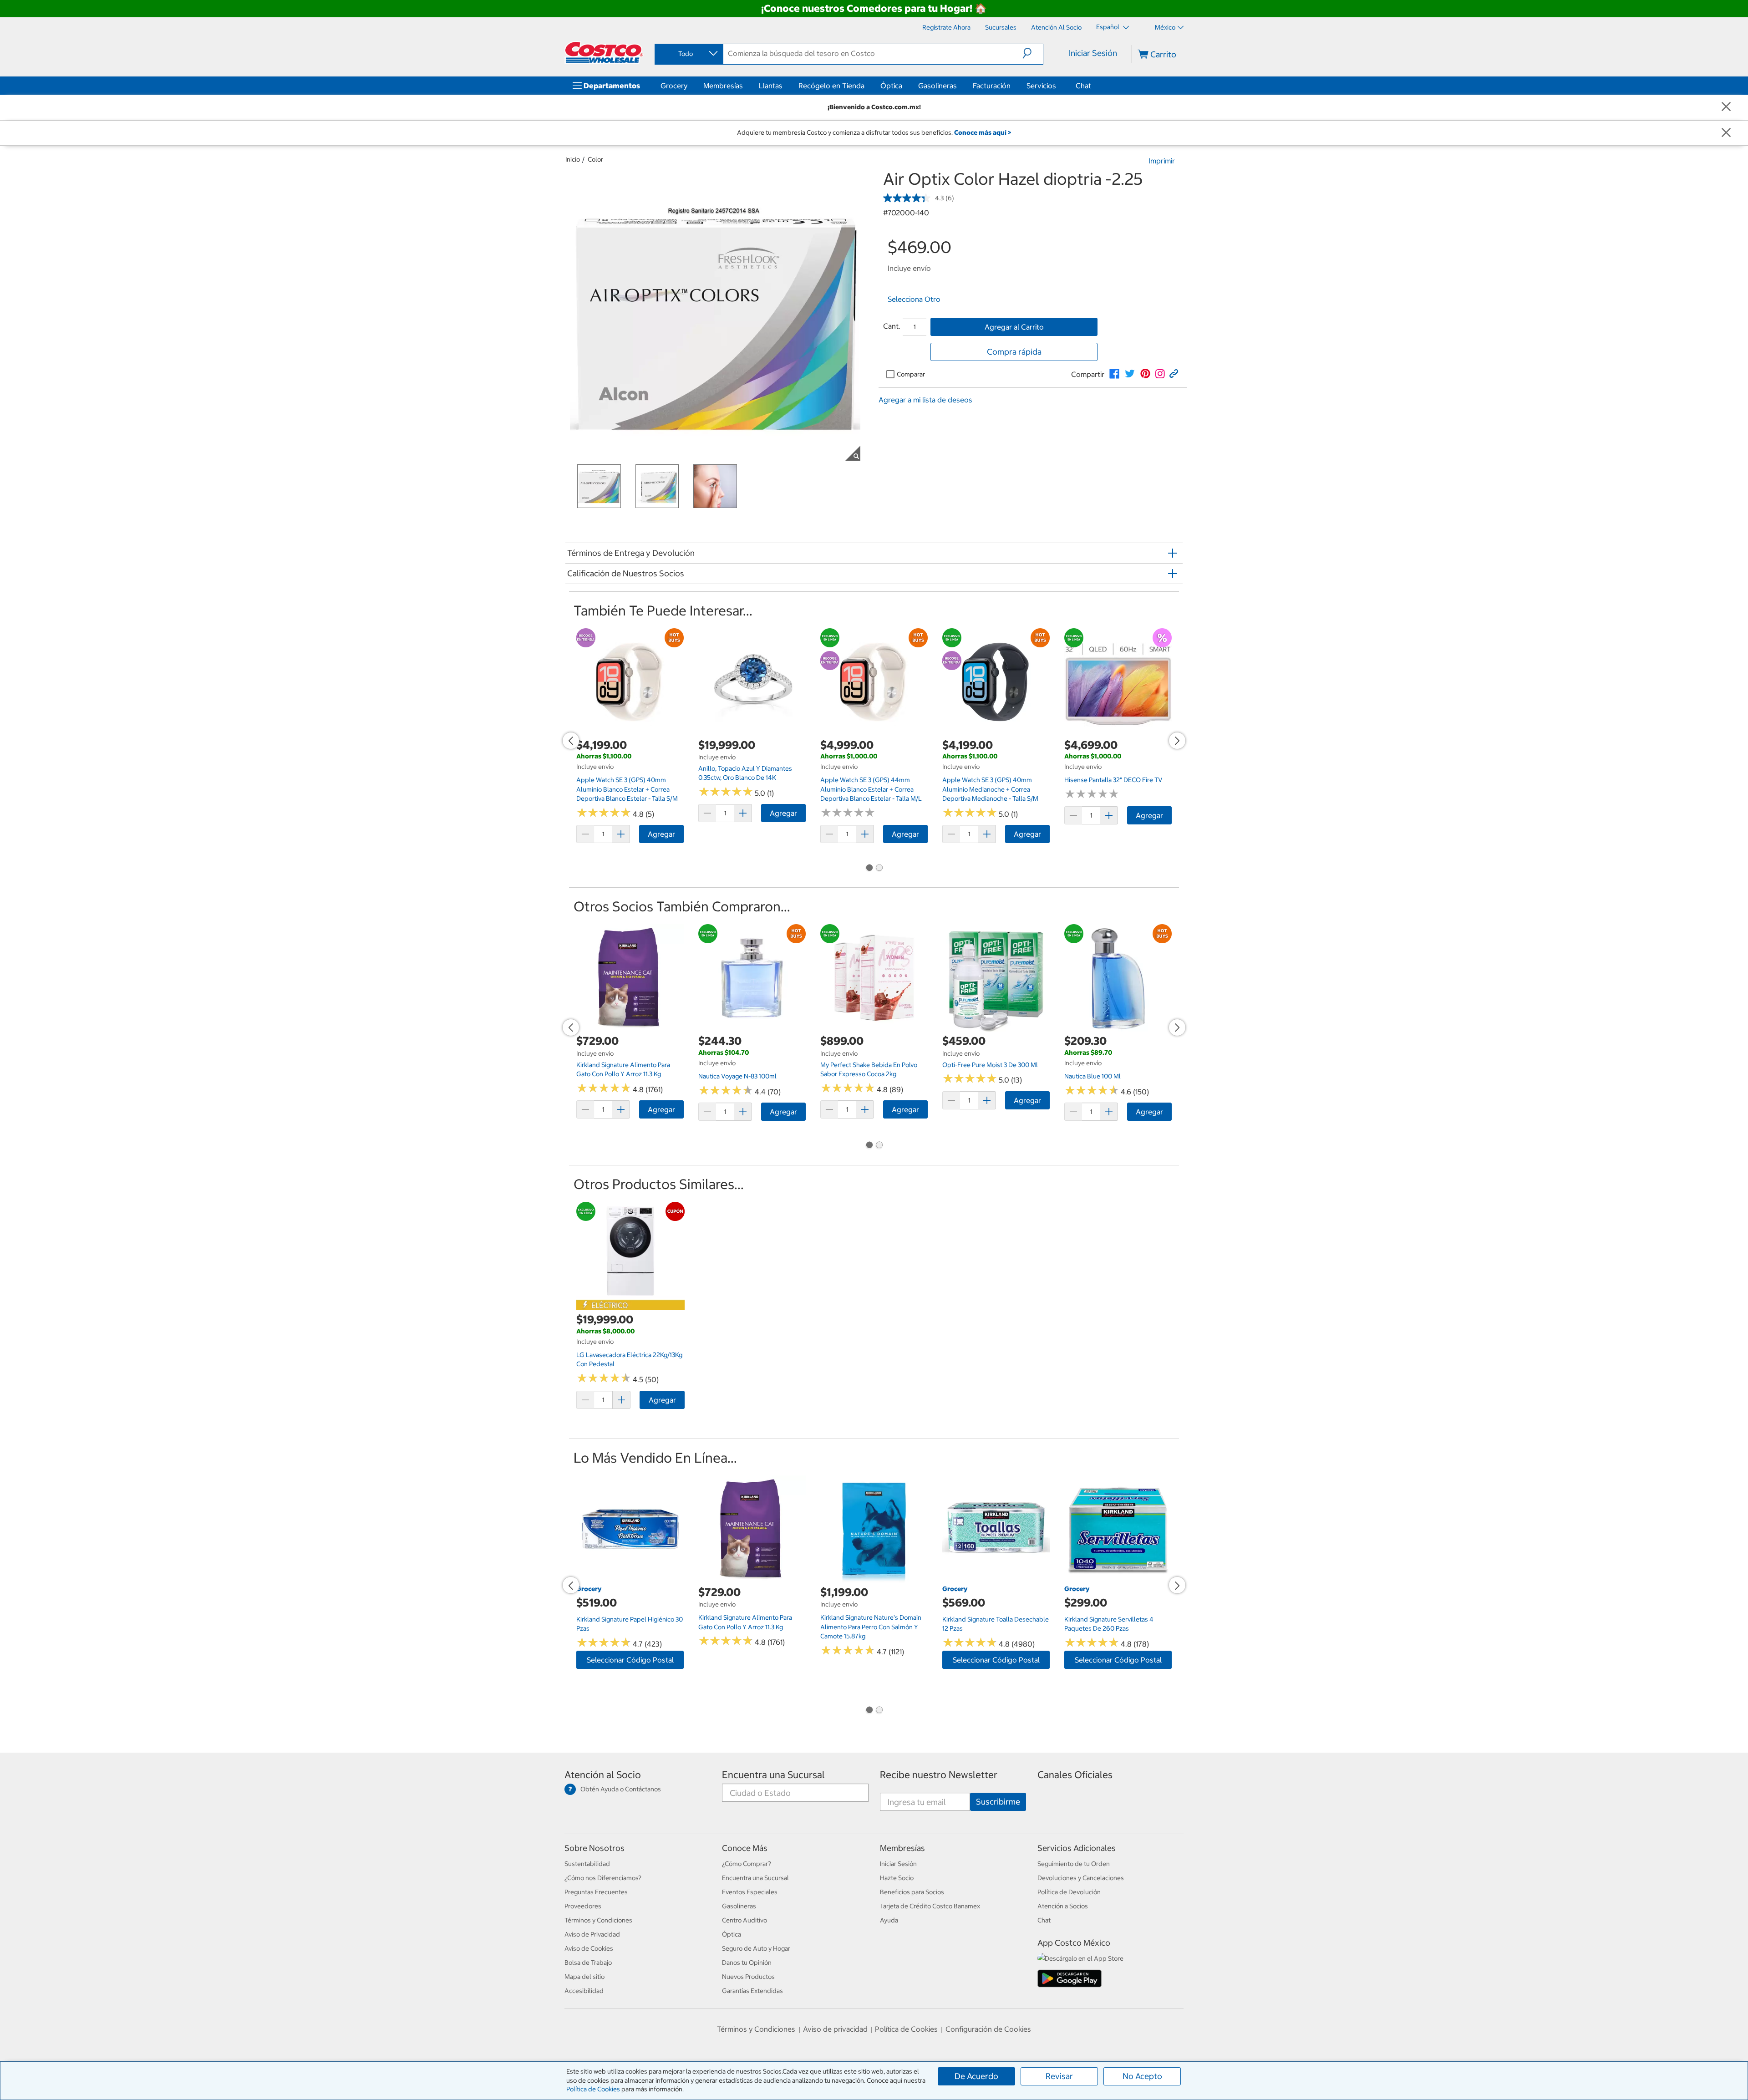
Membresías (723, 86)
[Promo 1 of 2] (869, 868)
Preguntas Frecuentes (596, 1892)
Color (595, 159)
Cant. (892, 326)
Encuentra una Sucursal (773, 1775)
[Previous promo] (571, 741)
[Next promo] (1177, 741)
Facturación (992, 86)
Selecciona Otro (914, 299)
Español (1108, 27)
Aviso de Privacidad (592, 1934)
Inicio (573, 159)
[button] (1033, 53)
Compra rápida (1014, 352)
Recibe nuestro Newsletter (939, 1775)
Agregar (661, 834)
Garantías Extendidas (752, 1991)
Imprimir (1162, 161)
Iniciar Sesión (1093, 53)
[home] (604, 52)
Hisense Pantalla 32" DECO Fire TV (1113, 780)
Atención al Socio (603, 1775)
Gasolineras (938, 86)
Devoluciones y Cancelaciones (1081, 1878)
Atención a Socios (1063, 1906)
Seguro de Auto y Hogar (756, 1948)
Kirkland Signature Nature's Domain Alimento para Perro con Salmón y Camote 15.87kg (871, 1627)
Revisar (1059, 2076)
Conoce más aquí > (983, 132)
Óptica (891, 86)
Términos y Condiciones (598, 1920)
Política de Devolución (1069, 1892)
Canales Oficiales (1075, 1775)
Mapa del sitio (584, 1977)
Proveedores (583, 1906)
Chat (1083, 86)
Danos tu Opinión (747, 1963)
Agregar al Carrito (1014, 327)
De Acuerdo (976, 2076)
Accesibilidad (584, 1991)
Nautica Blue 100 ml (1092, 1076)
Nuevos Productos (748, 1977)
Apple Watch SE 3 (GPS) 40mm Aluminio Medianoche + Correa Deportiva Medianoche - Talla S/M (990, 789)
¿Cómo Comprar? (747, 1864)
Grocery (674, 86)
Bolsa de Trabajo (588, 1963)
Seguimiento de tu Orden (1074, 1864)
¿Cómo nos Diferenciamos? (603, 1878)
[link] (1114, 374)
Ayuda (889, 1920)
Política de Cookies (593, 2089)
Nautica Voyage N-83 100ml (737, 1076)
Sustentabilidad (587, 1864)
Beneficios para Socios (912, 1892)
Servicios (1041, 86)
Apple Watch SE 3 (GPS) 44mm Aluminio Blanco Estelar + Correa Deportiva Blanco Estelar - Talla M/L (871, 789)
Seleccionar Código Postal (630, 1660)
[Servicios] (1058, 86)
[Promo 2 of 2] (879, 868)
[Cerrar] (1726, 107)
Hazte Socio (897, 1878)
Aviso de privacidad (835, 2029)
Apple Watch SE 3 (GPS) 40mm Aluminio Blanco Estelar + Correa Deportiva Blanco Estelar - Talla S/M (627, 789)
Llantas (771, 86)
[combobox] (688, 54)
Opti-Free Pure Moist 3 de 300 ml (990, 1065)
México (1165, 27)
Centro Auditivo (744, 1920)
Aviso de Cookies (589, 1948)
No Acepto (1142, 2076)
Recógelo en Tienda (831, 86)
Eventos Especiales (750, 1892)
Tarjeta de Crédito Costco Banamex (930, 1906)
